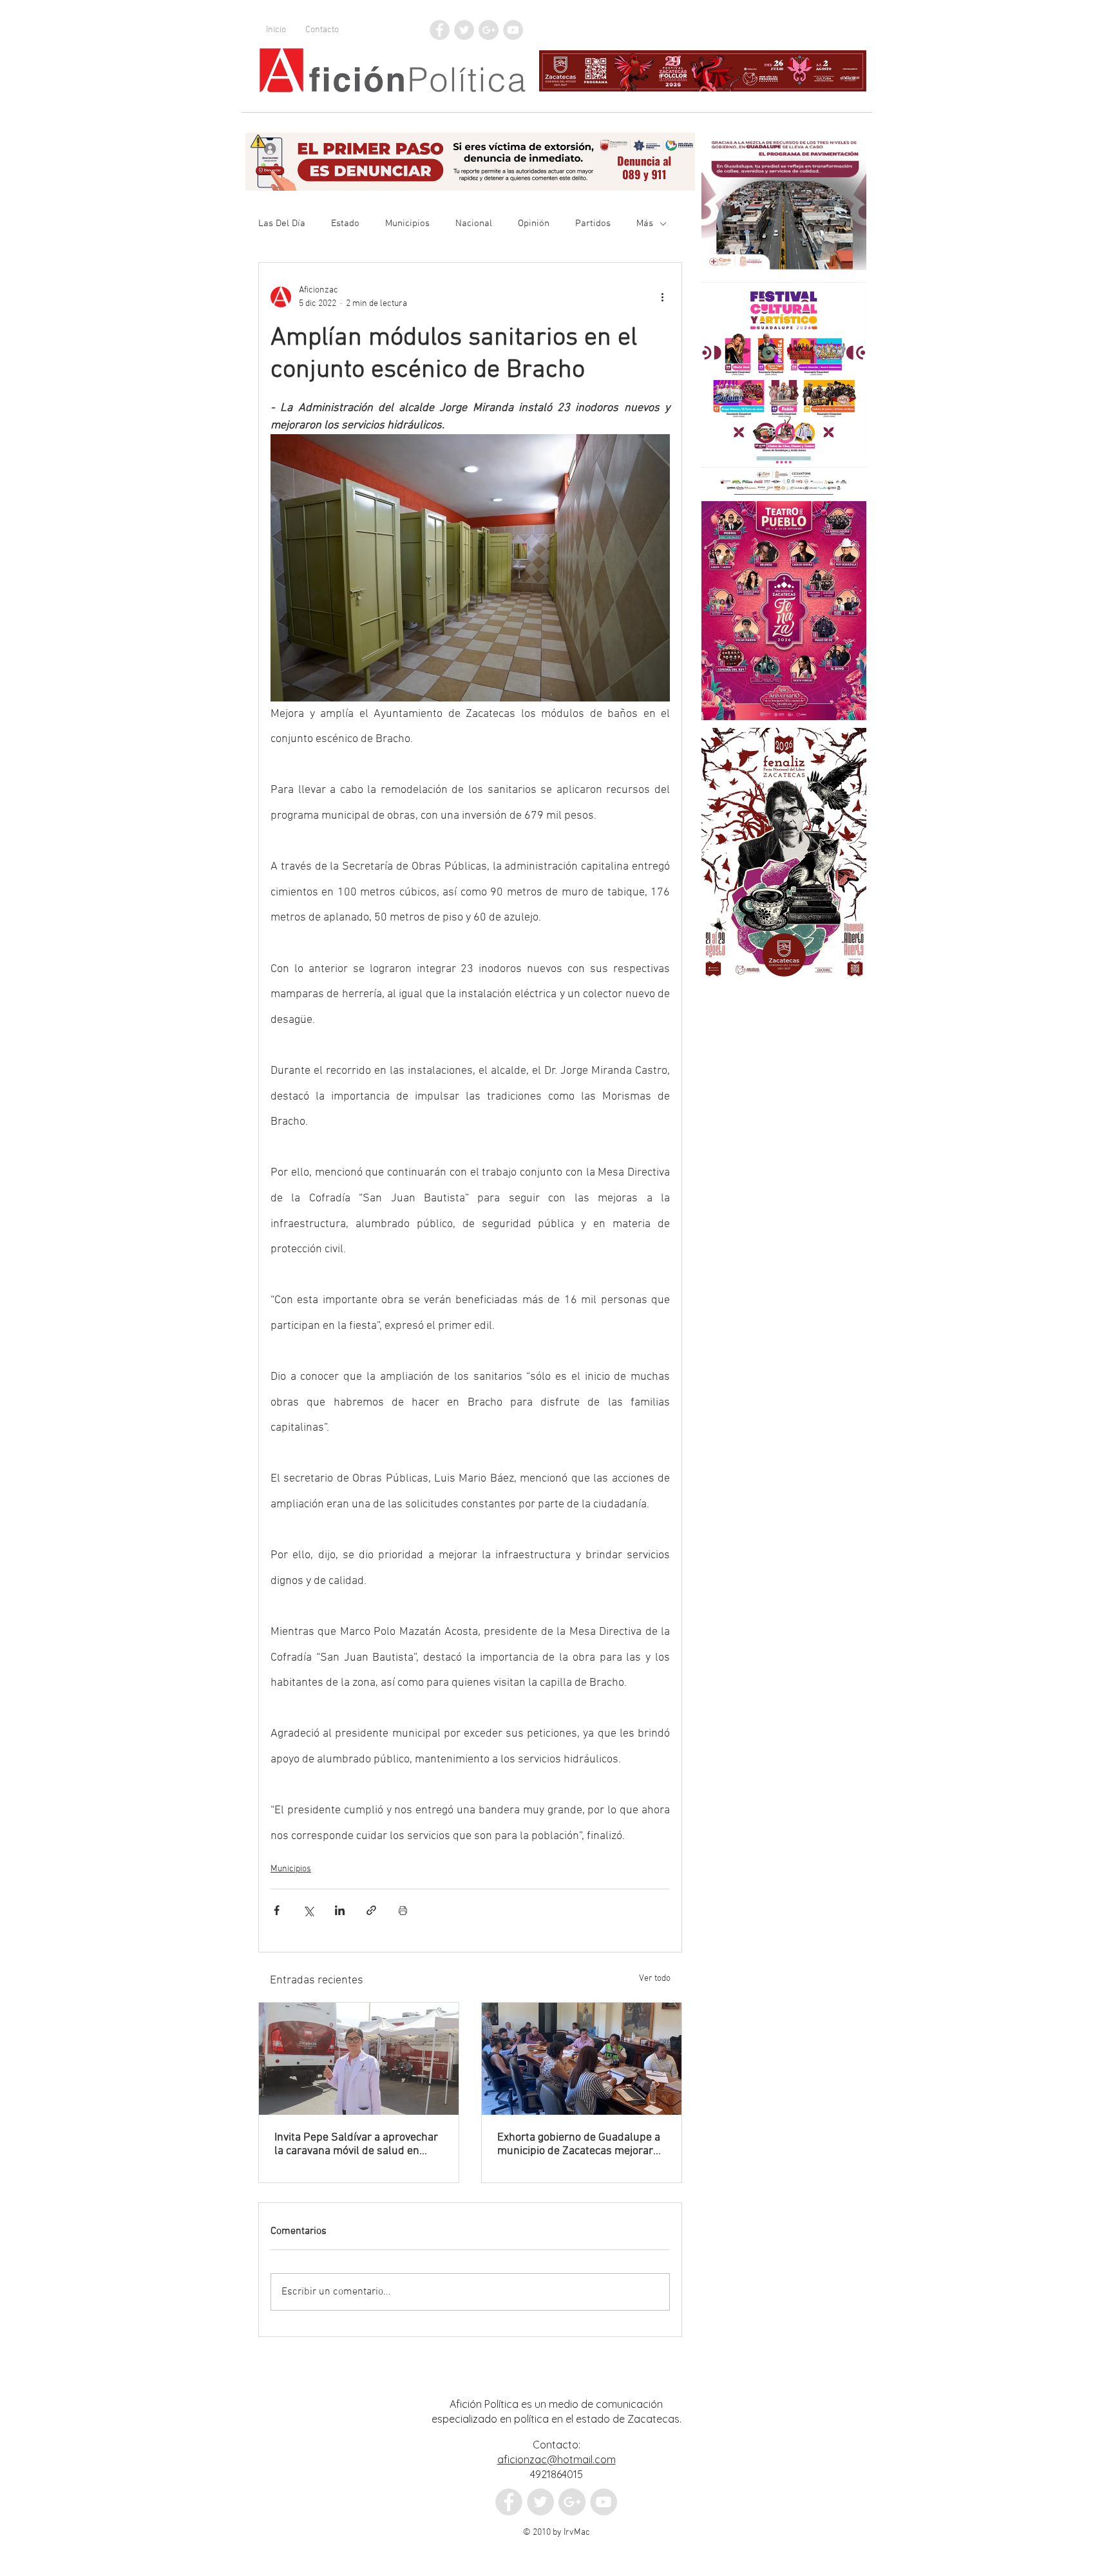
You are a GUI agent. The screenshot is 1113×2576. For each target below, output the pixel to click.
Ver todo (655, 1979)
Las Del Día (282, 224)
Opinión (534, 224)
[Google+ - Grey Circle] (489, 30)
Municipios (407, 224)
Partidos (593, 224)
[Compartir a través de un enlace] (371, 1910)
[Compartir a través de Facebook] (277, 1910)
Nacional (474, 224)
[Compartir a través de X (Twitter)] (308, 1910)
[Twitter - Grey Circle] (464, 30)
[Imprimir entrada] (403, 1910)
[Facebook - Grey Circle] (440, 30)
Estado (345, 224)
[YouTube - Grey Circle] (513, 30)
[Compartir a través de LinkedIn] (340, 1910)
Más (645, 224)
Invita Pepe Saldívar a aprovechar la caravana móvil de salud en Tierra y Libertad (356, 2144)
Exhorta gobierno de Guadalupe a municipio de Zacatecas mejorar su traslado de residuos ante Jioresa (579, 2144)
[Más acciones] (662, 297)
